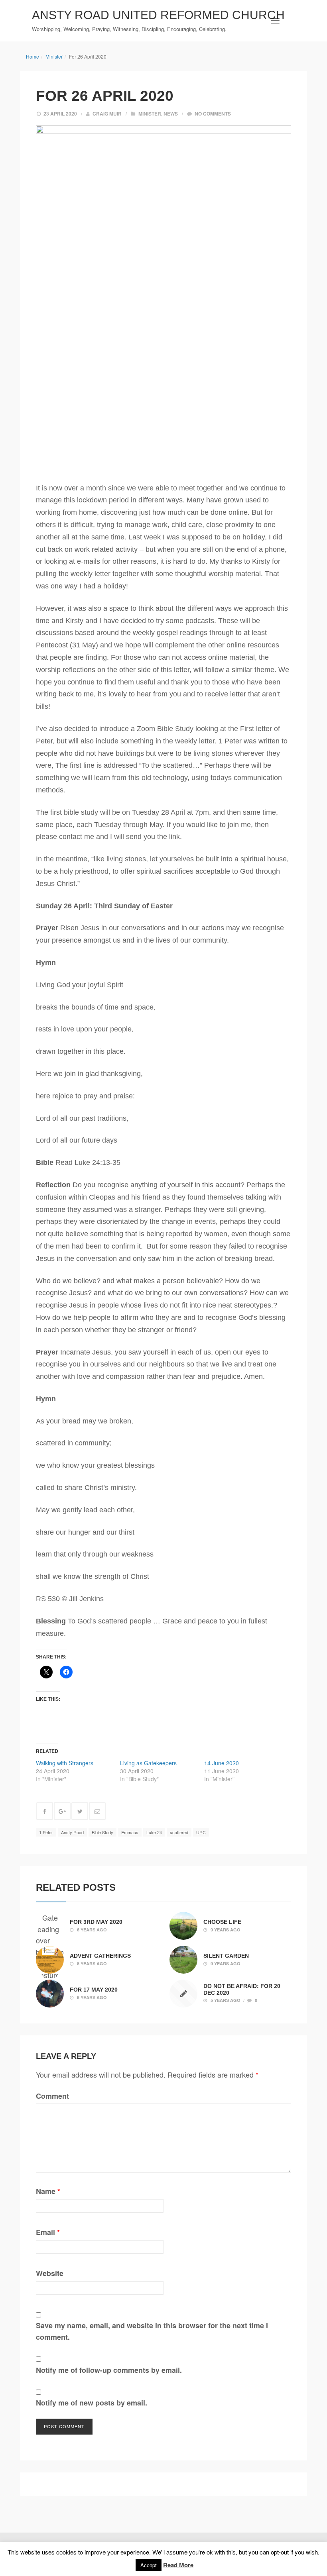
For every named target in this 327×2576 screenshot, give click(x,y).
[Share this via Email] (97, 1811)
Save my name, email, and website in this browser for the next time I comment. (152, 2331)
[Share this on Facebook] (45, 1811)
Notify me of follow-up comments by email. (109, 2370)
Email (48, 2232)
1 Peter (46, 1832)
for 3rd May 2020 (96, 1922)
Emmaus (130, 1832)
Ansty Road (72, 1832)
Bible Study (102, 1832)
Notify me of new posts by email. (92, 2403)
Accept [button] (149, 2565)
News (171, 114)
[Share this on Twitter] (80, 1811)
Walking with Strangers (65, 1763)
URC (201, 1832)
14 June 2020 (222, 1763)
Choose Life (222, 1922)
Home (33, 56)
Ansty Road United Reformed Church (158, 15)
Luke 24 (154, 1832)
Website (50, 2273)
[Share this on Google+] (62, 1811)
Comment (52, 2096)
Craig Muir (107, 114)
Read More (178, 2565)
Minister (54, 56)
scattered (179, 1832)
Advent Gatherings (100, 1956)
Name (48, 2191)
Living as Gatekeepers (148, 1763)
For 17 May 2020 (94, 1990)
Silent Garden (226, 1956)
